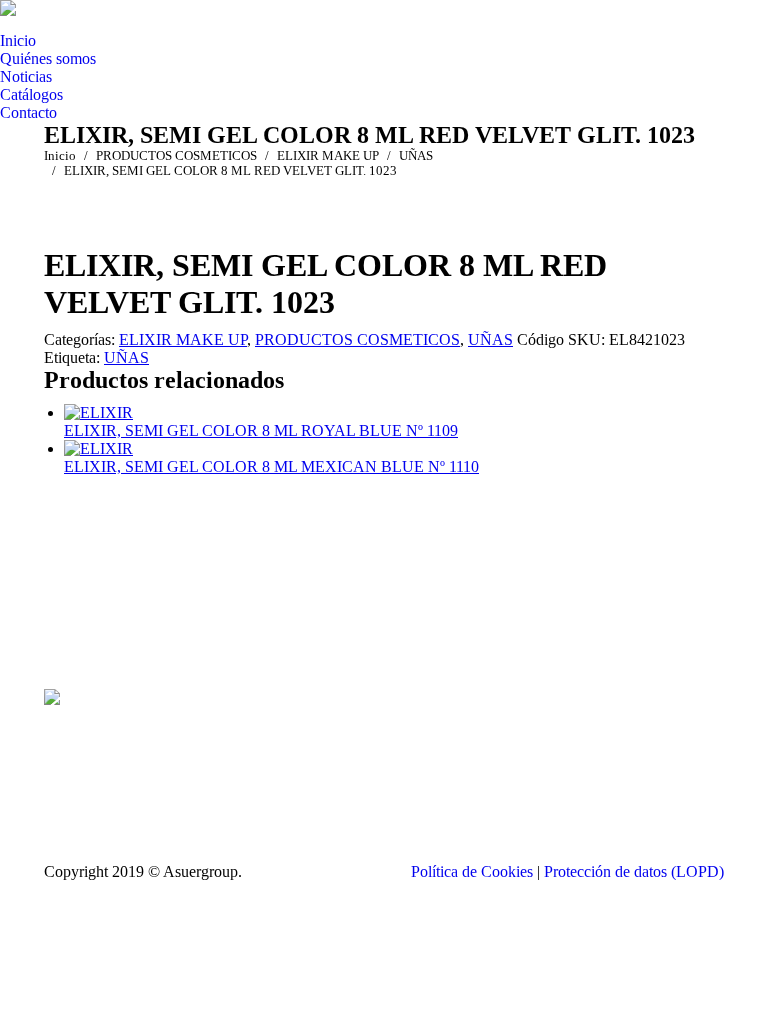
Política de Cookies (472, 871)
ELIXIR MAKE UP (183, 339)
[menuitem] (18, 41)
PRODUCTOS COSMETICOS (357, 339)
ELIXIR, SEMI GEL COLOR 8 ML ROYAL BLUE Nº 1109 (261, 430)
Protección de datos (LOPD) (634, 871)
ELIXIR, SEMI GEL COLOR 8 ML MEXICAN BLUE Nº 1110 (271, 466)
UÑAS (490, 339)
